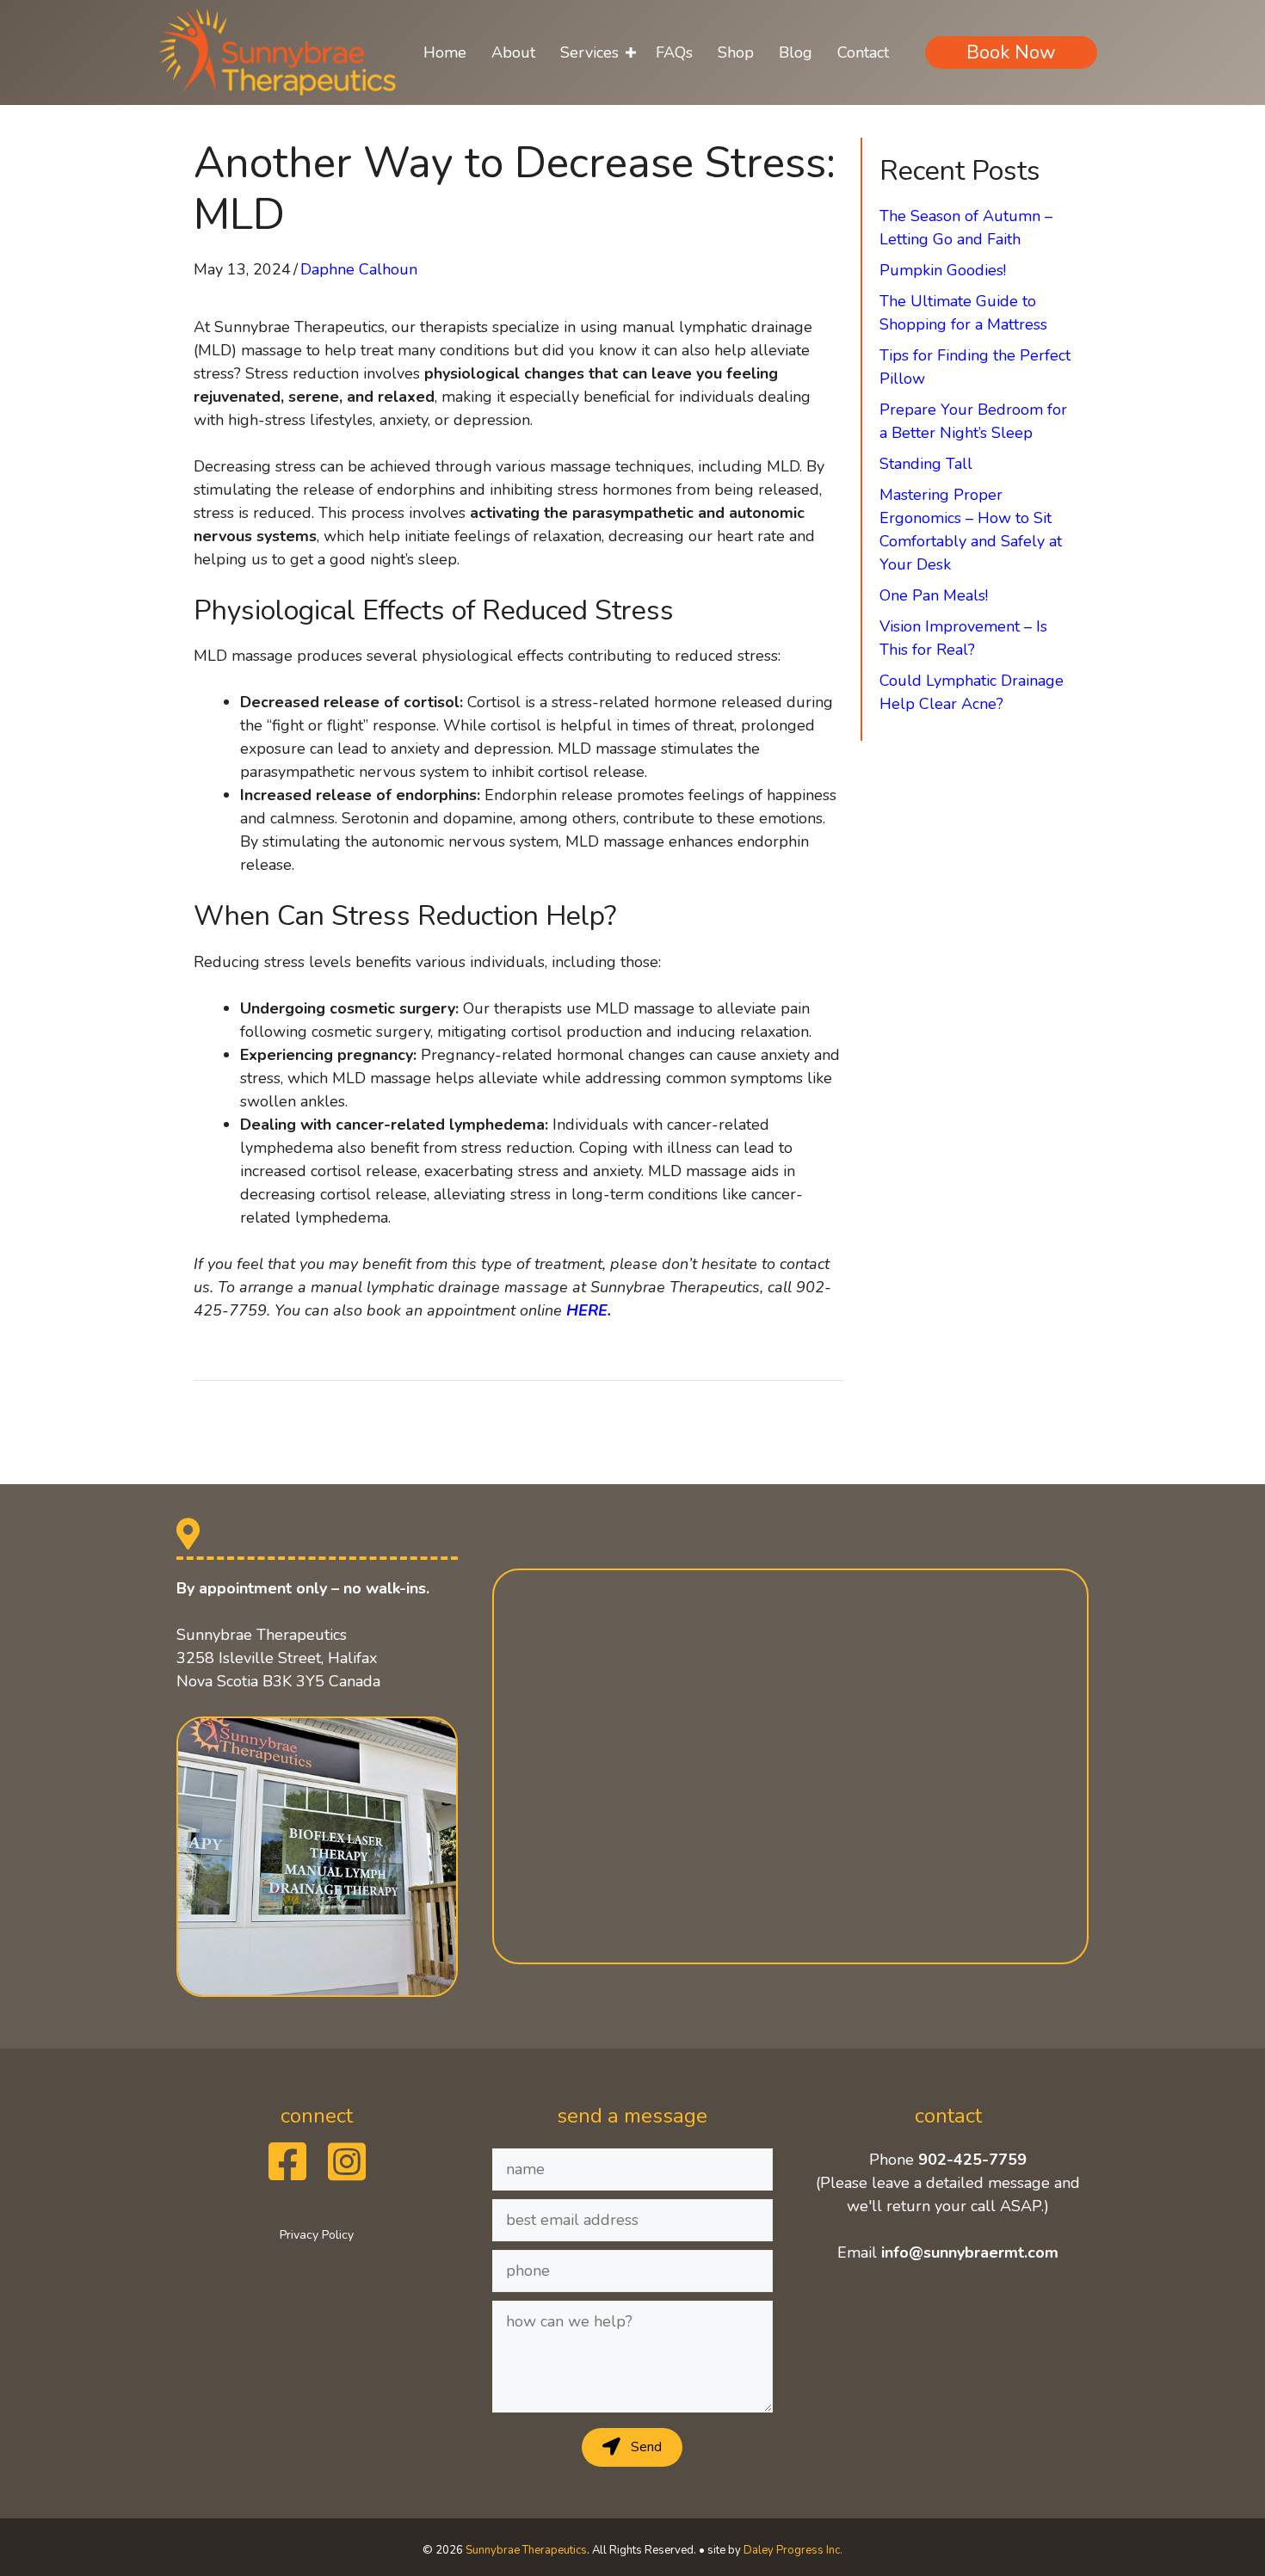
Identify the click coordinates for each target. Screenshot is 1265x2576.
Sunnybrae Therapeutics (526, 2550)
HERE (587, 1310)
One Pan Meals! (934, 595)
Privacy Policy (317, 2235)
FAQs (674, 52)
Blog (796, 52)
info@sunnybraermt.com (970, 2252)
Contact (863, 52)
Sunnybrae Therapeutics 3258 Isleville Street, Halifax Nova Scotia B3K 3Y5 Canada (278, 1658)
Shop (736, 52)
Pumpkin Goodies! (943, 270)
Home (445, 52)
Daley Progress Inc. (793, 2550)
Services (589, 52)
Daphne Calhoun (359, 269)
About (513, 52)
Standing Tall (926, 464)
